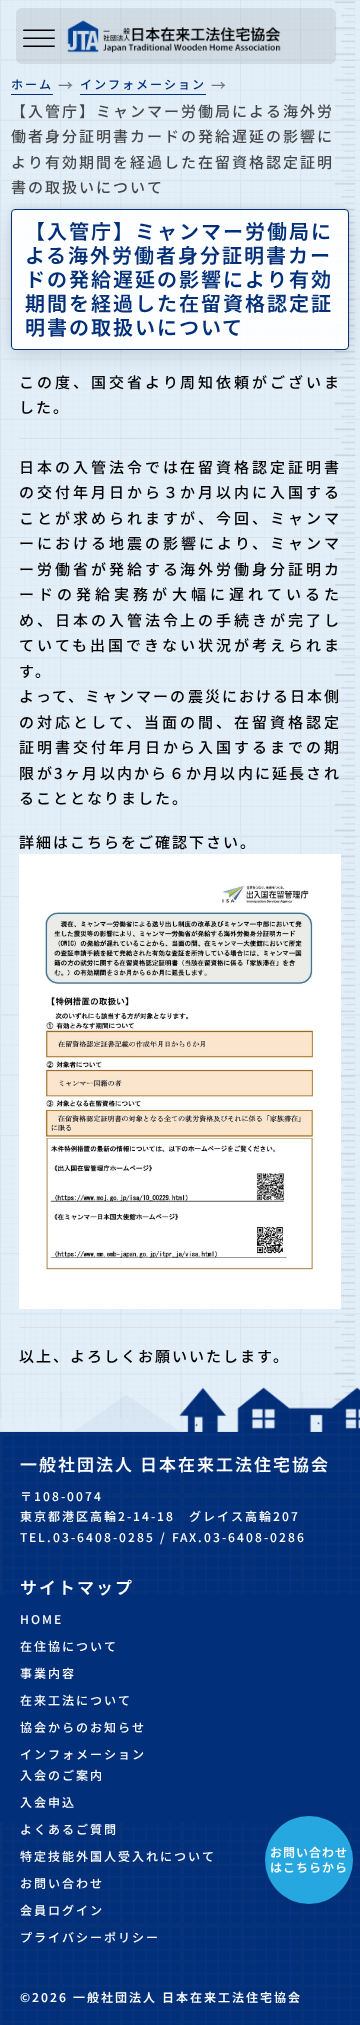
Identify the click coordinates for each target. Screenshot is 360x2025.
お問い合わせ (62, 1882)
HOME (41, 1618)
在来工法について (76, 1699)
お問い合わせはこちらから (309, 1858)
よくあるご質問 (69, 1828)
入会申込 (48, 1801)
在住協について (69, 1645)
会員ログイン (62, 1909)
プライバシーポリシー (90, 1936)
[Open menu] (39, 39)
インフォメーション (83, 1753)
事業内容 (48, 1672)
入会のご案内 (62, 1774)
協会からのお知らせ (83, 1726)
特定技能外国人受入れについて (118, 1855)
